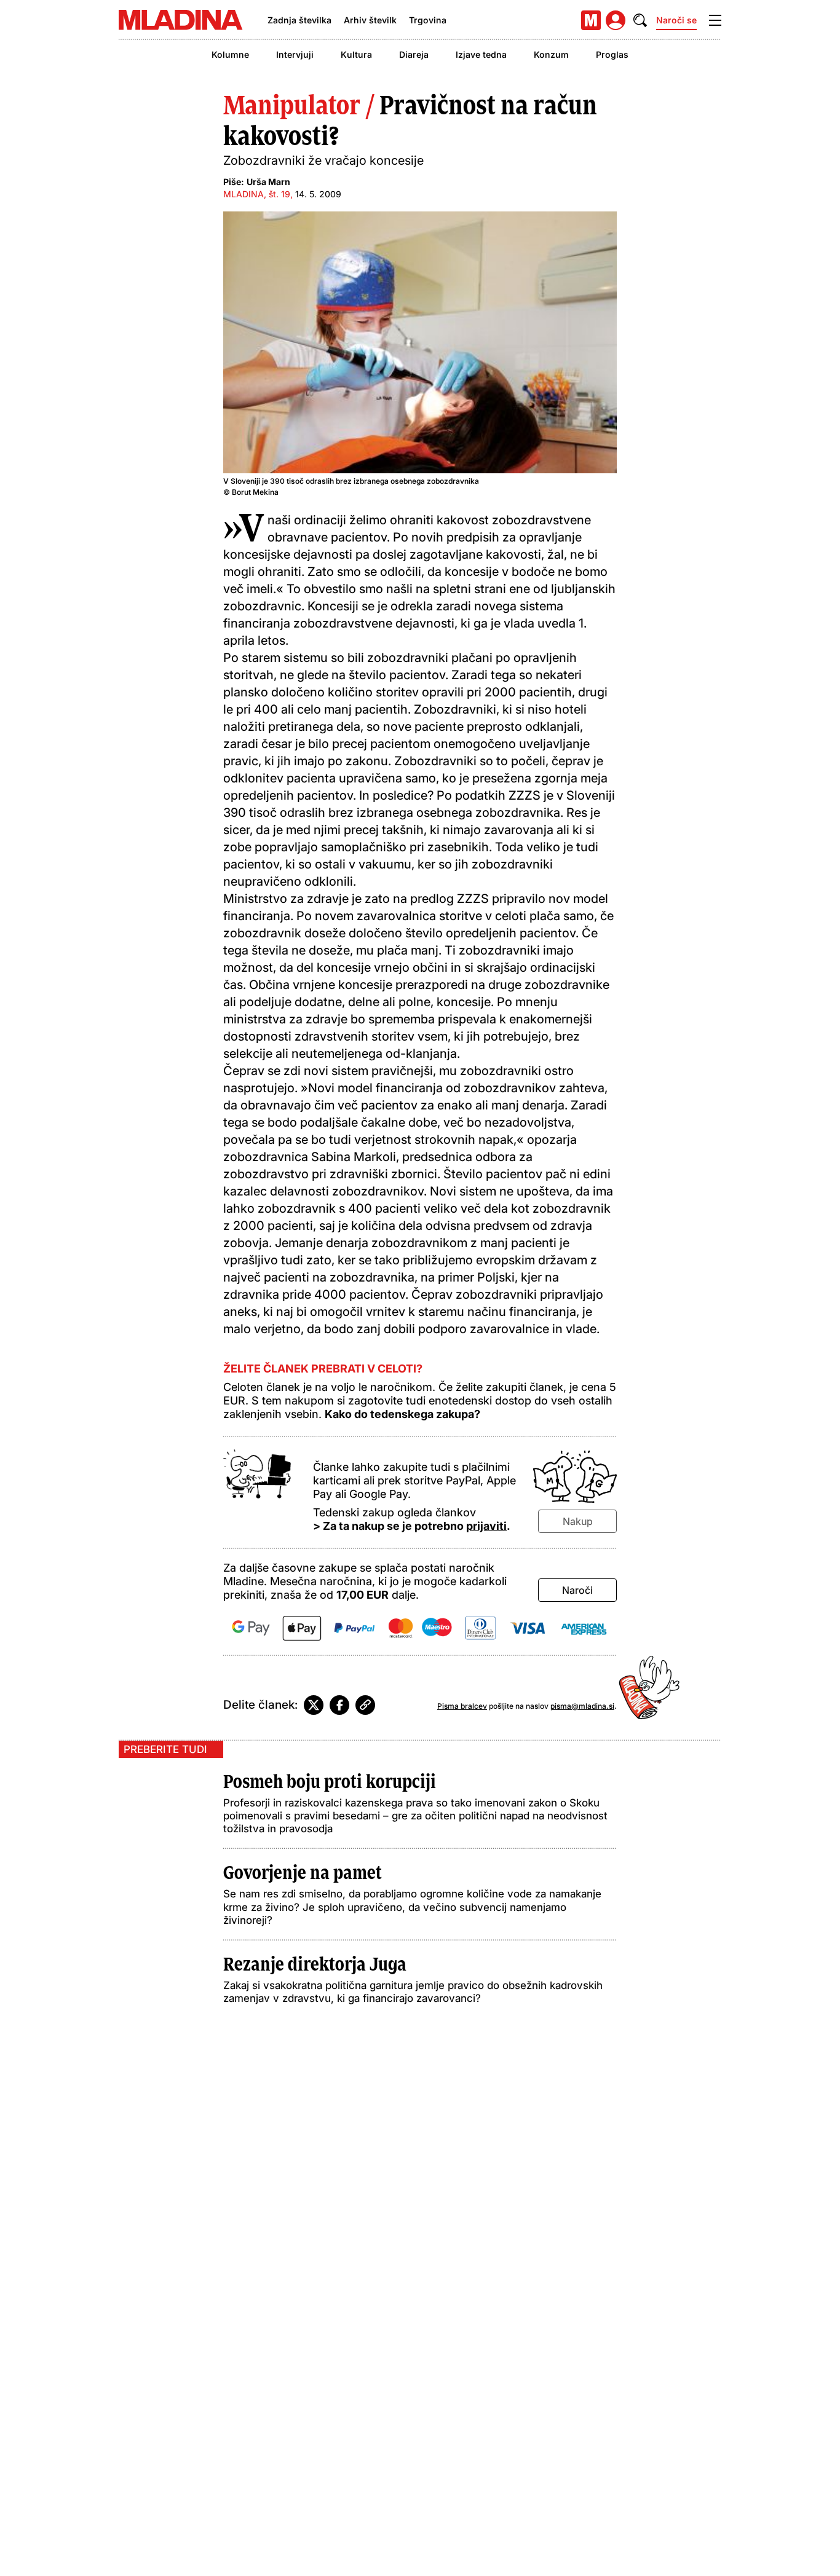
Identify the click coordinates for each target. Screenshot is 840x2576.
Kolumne (230, 54)
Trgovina (428, 20)
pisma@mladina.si (582, 1706)
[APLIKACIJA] (591, 20)
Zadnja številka (299, 20)
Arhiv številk (370, 20)
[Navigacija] (715, 20)
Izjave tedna (481, 54)
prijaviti (486, 1526)
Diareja (414, 54)
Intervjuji (295, 54)
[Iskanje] (640, 20)
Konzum (551, 54)
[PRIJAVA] (616, 20)
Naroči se (676, 20)
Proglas (612, 54)
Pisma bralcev (462, 1706)
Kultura (356, 54)
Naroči (577, 1590)
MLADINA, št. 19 (257, 194)
